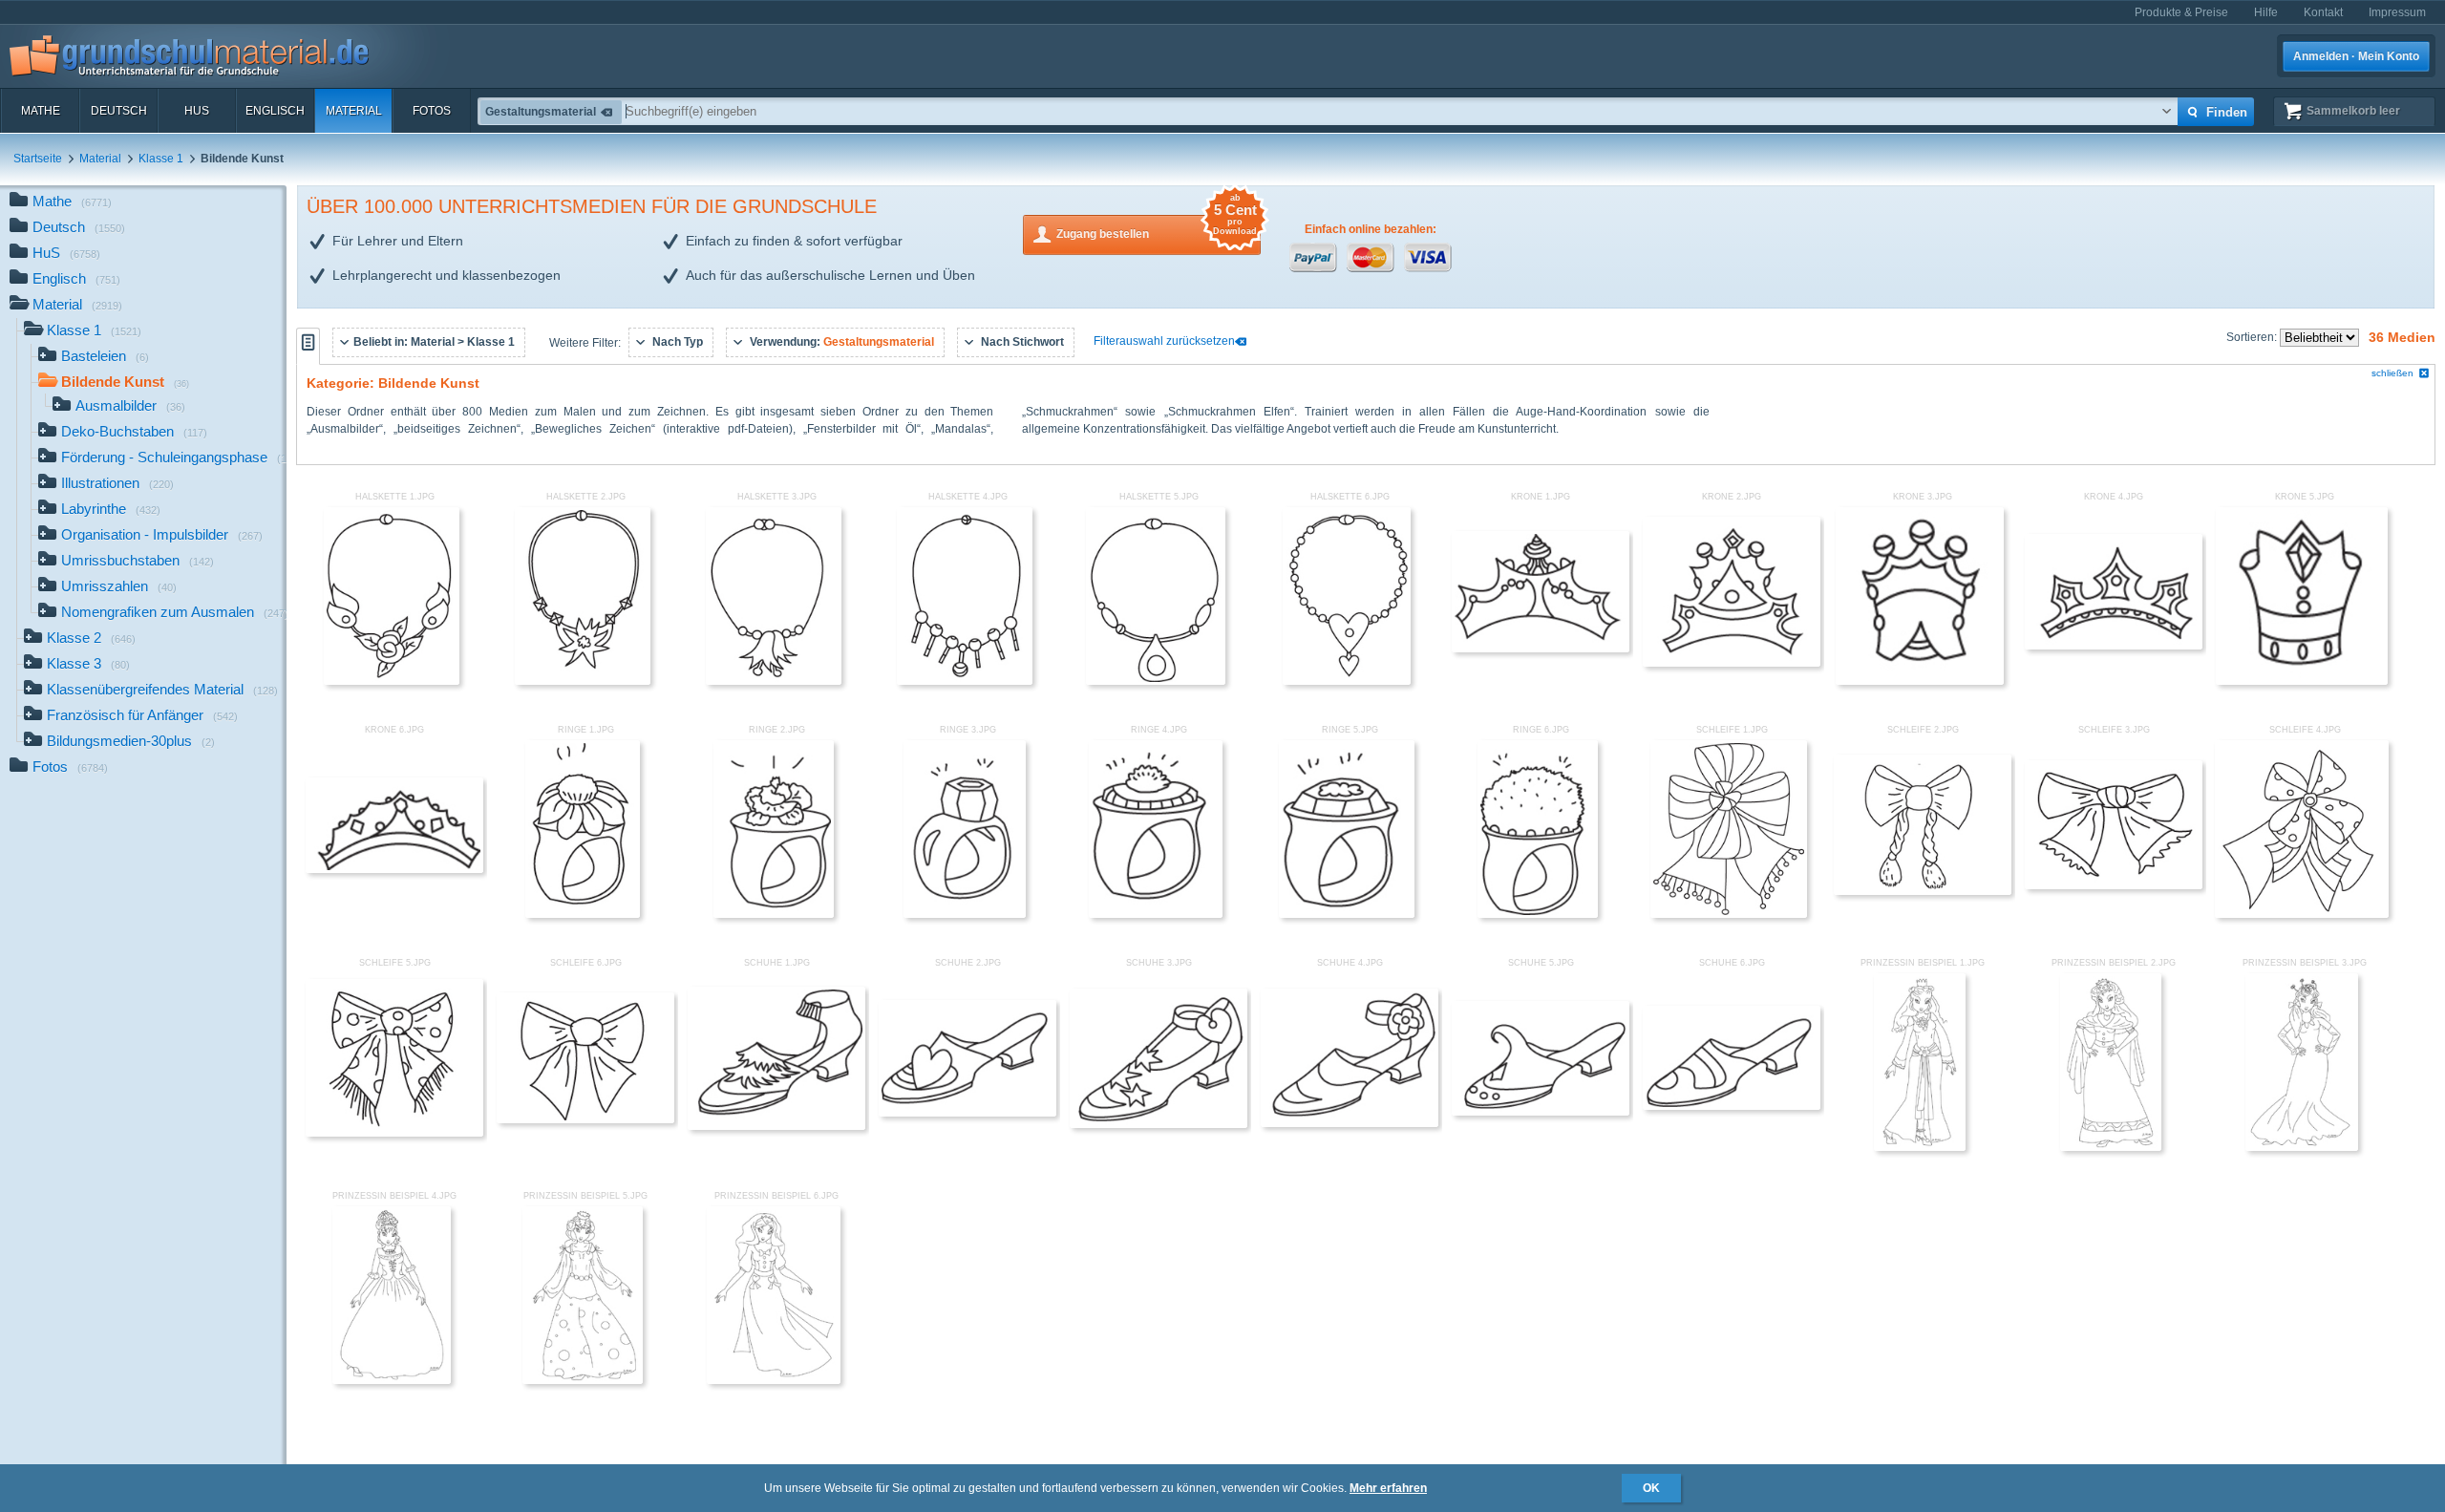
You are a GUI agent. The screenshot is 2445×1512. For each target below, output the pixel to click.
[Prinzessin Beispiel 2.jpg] (2111, 1147)
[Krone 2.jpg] (1732, 663)
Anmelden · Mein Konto (2356, 56)
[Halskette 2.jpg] (582, 681)
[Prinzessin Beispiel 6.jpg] (774, 1380)
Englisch (275, 111)
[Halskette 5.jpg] (1155, 681)
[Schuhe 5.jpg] (1541, 1112)
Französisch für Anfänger (142, 715)
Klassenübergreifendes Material (162, 689)
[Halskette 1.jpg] (391, 681)
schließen (2392, 373)
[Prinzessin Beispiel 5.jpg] (583, 1380)
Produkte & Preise (2181, 12)
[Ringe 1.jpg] (582, 914)
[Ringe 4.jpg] (1156, 914)
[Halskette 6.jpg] (1347, 681)
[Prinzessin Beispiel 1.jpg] (1920, 1147)
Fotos (432, 111)
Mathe (41, 111)
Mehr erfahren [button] (1388, 1488)
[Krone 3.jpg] (1920, 681)
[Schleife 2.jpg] (1923, 891)
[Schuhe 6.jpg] (1732, 1106)
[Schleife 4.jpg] (2301, 914)
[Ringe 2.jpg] (774, 914)
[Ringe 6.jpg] (1538, 914)
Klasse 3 (88, 663)
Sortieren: (2253, 337)
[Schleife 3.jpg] (2114, 885)
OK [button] (1651, 1488)
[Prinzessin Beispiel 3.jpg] (2302, 1147)
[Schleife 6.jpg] (585, 1119)
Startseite (38, 159)
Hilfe (2266, 12)
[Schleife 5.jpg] (394, 1133)
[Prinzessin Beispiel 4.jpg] (391, 1380)
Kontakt (2323, 12)
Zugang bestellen (1157, 228)
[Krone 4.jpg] (2114, 646)
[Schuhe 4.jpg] (1350, 1123)
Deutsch (119, 111)
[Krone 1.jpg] (1541, 649)
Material (354, 111)
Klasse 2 (91, 638)
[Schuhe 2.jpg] (967, 1113)
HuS (197, 111)
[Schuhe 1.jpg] (776, 1126)
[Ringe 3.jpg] (965, 914)
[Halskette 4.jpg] (964, 681)
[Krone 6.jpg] (394, 869)
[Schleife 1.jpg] (1728, 914)
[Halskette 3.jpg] (773, 681)
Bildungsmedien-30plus (131, 741)
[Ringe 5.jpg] (1346, 914)
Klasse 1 (161, 159)
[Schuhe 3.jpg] (1159, 1124)
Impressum (2397, 12)
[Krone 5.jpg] (2302, 681)
